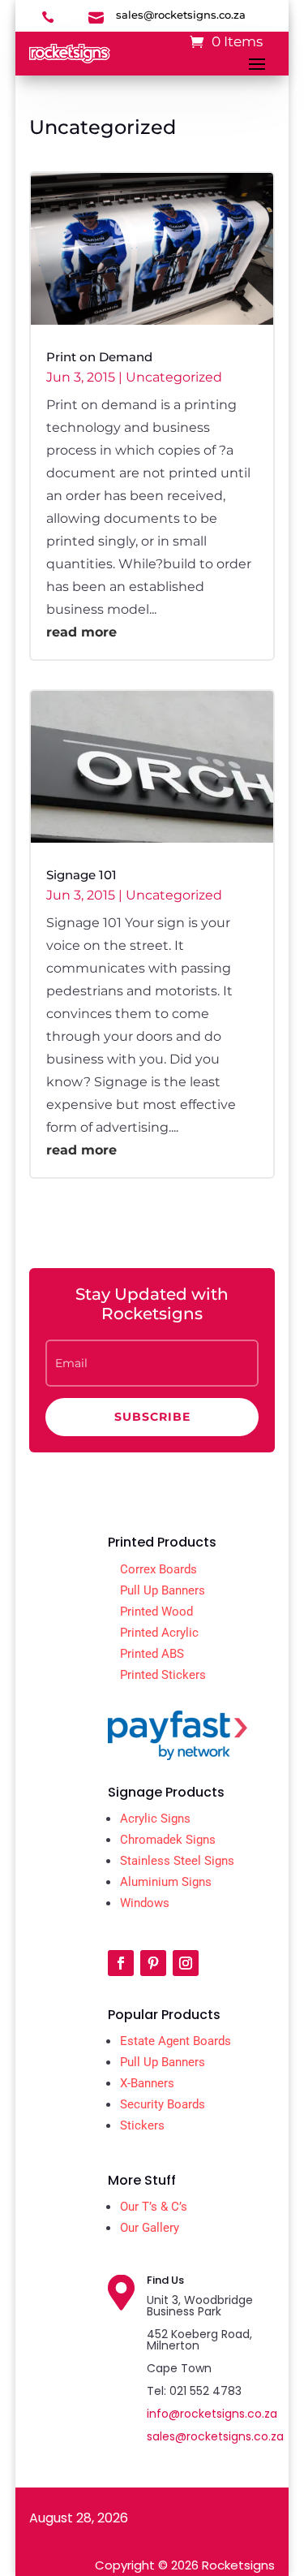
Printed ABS (152, 1654)
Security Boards (163, 2104)
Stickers (142, 2125)
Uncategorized (174, 377)
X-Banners (147, 2083)
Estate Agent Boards (176, 2041)
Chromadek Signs (168, 1840)
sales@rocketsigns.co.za (215, 2436)
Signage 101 (81, 875)
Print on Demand (99, 357)
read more (81, 632)
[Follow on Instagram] (186, 1963)
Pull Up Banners (163, 1590)
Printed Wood (156, 1612)
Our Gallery (150, 2228)
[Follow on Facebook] (121, 1963)
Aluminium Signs (166, 1882)
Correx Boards (158, 1569)
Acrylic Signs (155, 1819)
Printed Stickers (163, 1675)
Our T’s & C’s (154, 2207)
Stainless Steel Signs (177, 1861)
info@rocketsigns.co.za (212, 2414)
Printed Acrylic (159, 1633)
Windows (145, 1903)
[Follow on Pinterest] (153, 1963)
